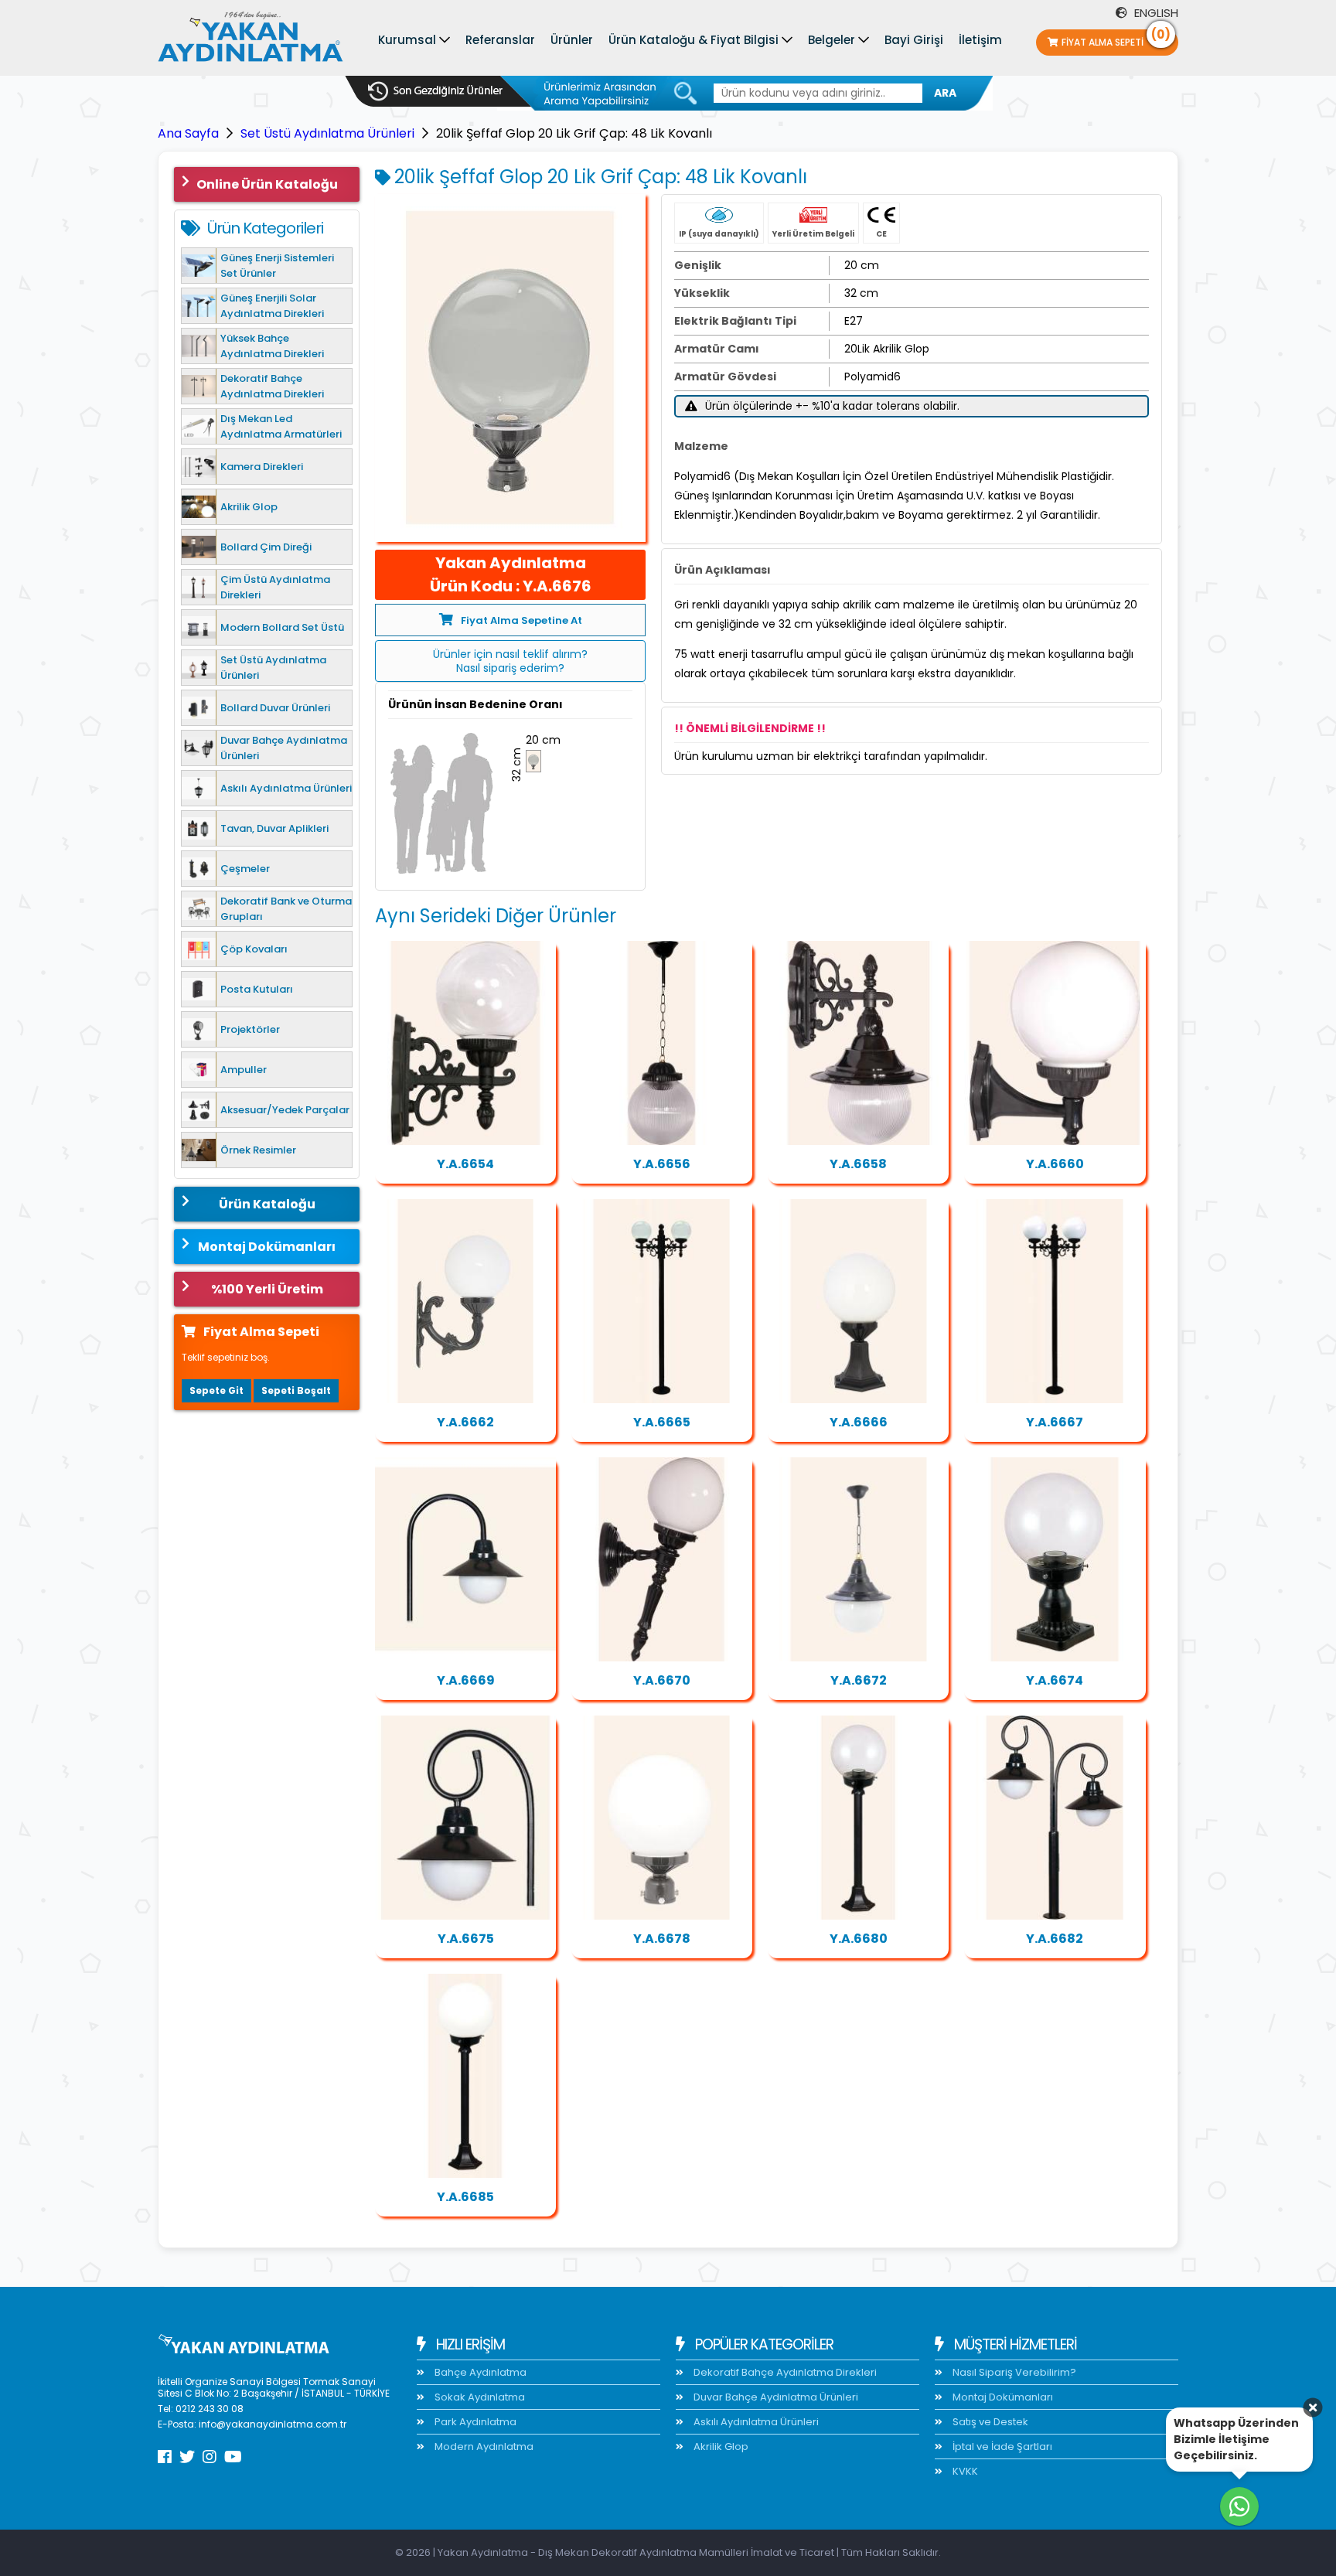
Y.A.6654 (465, 1164)
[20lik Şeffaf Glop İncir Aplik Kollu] (465, 1043)
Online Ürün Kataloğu (267, 184)
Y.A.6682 (1055, 1939)
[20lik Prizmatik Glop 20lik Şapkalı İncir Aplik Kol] (858, 1043)
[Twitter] (187, 2457)
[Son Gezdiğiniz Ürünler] (435, 91)
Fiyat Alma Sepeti (1116, 39)
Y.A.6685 (465, 2197)
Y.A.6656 (662, 1164)
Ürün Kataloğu (267, 1204)
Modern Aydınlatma (483, 2447)
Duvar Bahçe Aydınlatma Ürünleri (775, 2397)
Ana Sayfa (188, 133)
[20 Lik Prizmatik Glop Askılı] (662, 1043)
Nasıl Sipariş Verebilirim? (1013, 2372)
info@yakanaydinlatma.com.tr (273, 2424)
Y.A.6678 (662, 1939)
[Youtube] (233, 2457)
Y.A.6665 (662, 1422)
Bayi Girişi (914, 40)
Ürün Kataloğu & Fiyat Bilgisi (694, 40)
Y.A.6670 (662, 1680)
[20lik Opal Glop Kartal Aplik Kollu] (465, 1301)
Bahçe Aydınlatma (479, 2372)
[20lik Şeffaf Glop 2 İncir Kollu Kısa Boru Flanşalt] (662, 1301)
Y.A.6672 (859, 1680)
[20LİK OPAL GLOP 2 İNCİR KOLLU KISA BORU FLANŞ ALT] (1055, 1301)
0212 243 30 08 (210, 2409)
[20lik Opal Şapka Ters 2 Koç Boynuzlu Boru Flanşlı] (1055, 1818)
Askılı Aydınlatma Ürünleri (755, 2422)
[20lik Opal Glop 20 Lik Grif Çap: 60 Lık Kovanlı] (662, 1818)
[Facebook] (165, 2457)
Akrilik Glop (720, 2447)
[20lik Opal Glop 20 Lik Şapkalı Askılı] (858, 1559)
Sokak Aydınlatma (479, 2397)
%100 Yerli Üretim (267, 1289)
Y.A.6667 (1055, 1422)
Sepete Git (216, 1390)
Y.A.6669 (466, 1680)
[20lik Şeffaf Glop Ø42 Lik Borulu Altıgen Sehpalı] (858, 1818)
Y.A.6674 (1055, 1680)
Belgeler (832, 40)
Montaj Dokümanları (267, 1247)
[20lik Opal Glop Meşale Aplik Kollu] (662, 1559)
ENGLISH (1155, 13)
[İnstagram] (210, 2457)
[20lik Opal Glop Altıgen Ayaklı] (858, 1301)
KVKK (964, 2471)
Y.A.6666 (859, 1422)
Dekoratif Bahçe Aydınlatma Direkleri (784, 2372)
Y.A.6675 (466, 1939)
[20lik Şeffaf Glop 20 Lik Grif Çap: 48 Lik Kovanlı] (510, 368)
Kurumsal (407, 40)
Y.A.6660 (1055, 1164)
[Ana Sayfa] (250, 40)
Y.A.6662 (465, 1422)
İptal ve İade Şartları (1001, 2447)
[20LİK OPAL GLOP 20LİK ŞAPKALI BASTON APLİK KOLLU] (465, 1559)
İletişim (980, 40)
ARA (945, 93)
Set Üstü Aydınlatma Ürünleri (327, 133)
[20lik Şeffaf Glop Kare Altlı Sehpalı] (1055, 1559)
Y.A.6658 (858, 1164)
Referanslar (500, 40)
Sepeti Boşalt (296, 1390)
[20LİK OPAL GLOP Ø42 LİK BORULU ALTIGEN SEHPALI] (465, 2076)
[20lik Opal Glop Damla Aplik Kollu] (1055, 1043)
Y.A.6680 (859, 1939)
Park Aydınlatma (474, 2422)
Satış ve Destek (989, 2422)
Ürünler (572, 40)
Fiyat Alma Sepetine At (521, 620)
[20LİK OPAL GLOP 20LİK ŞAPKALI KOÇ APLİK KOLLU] (465, 1818)
